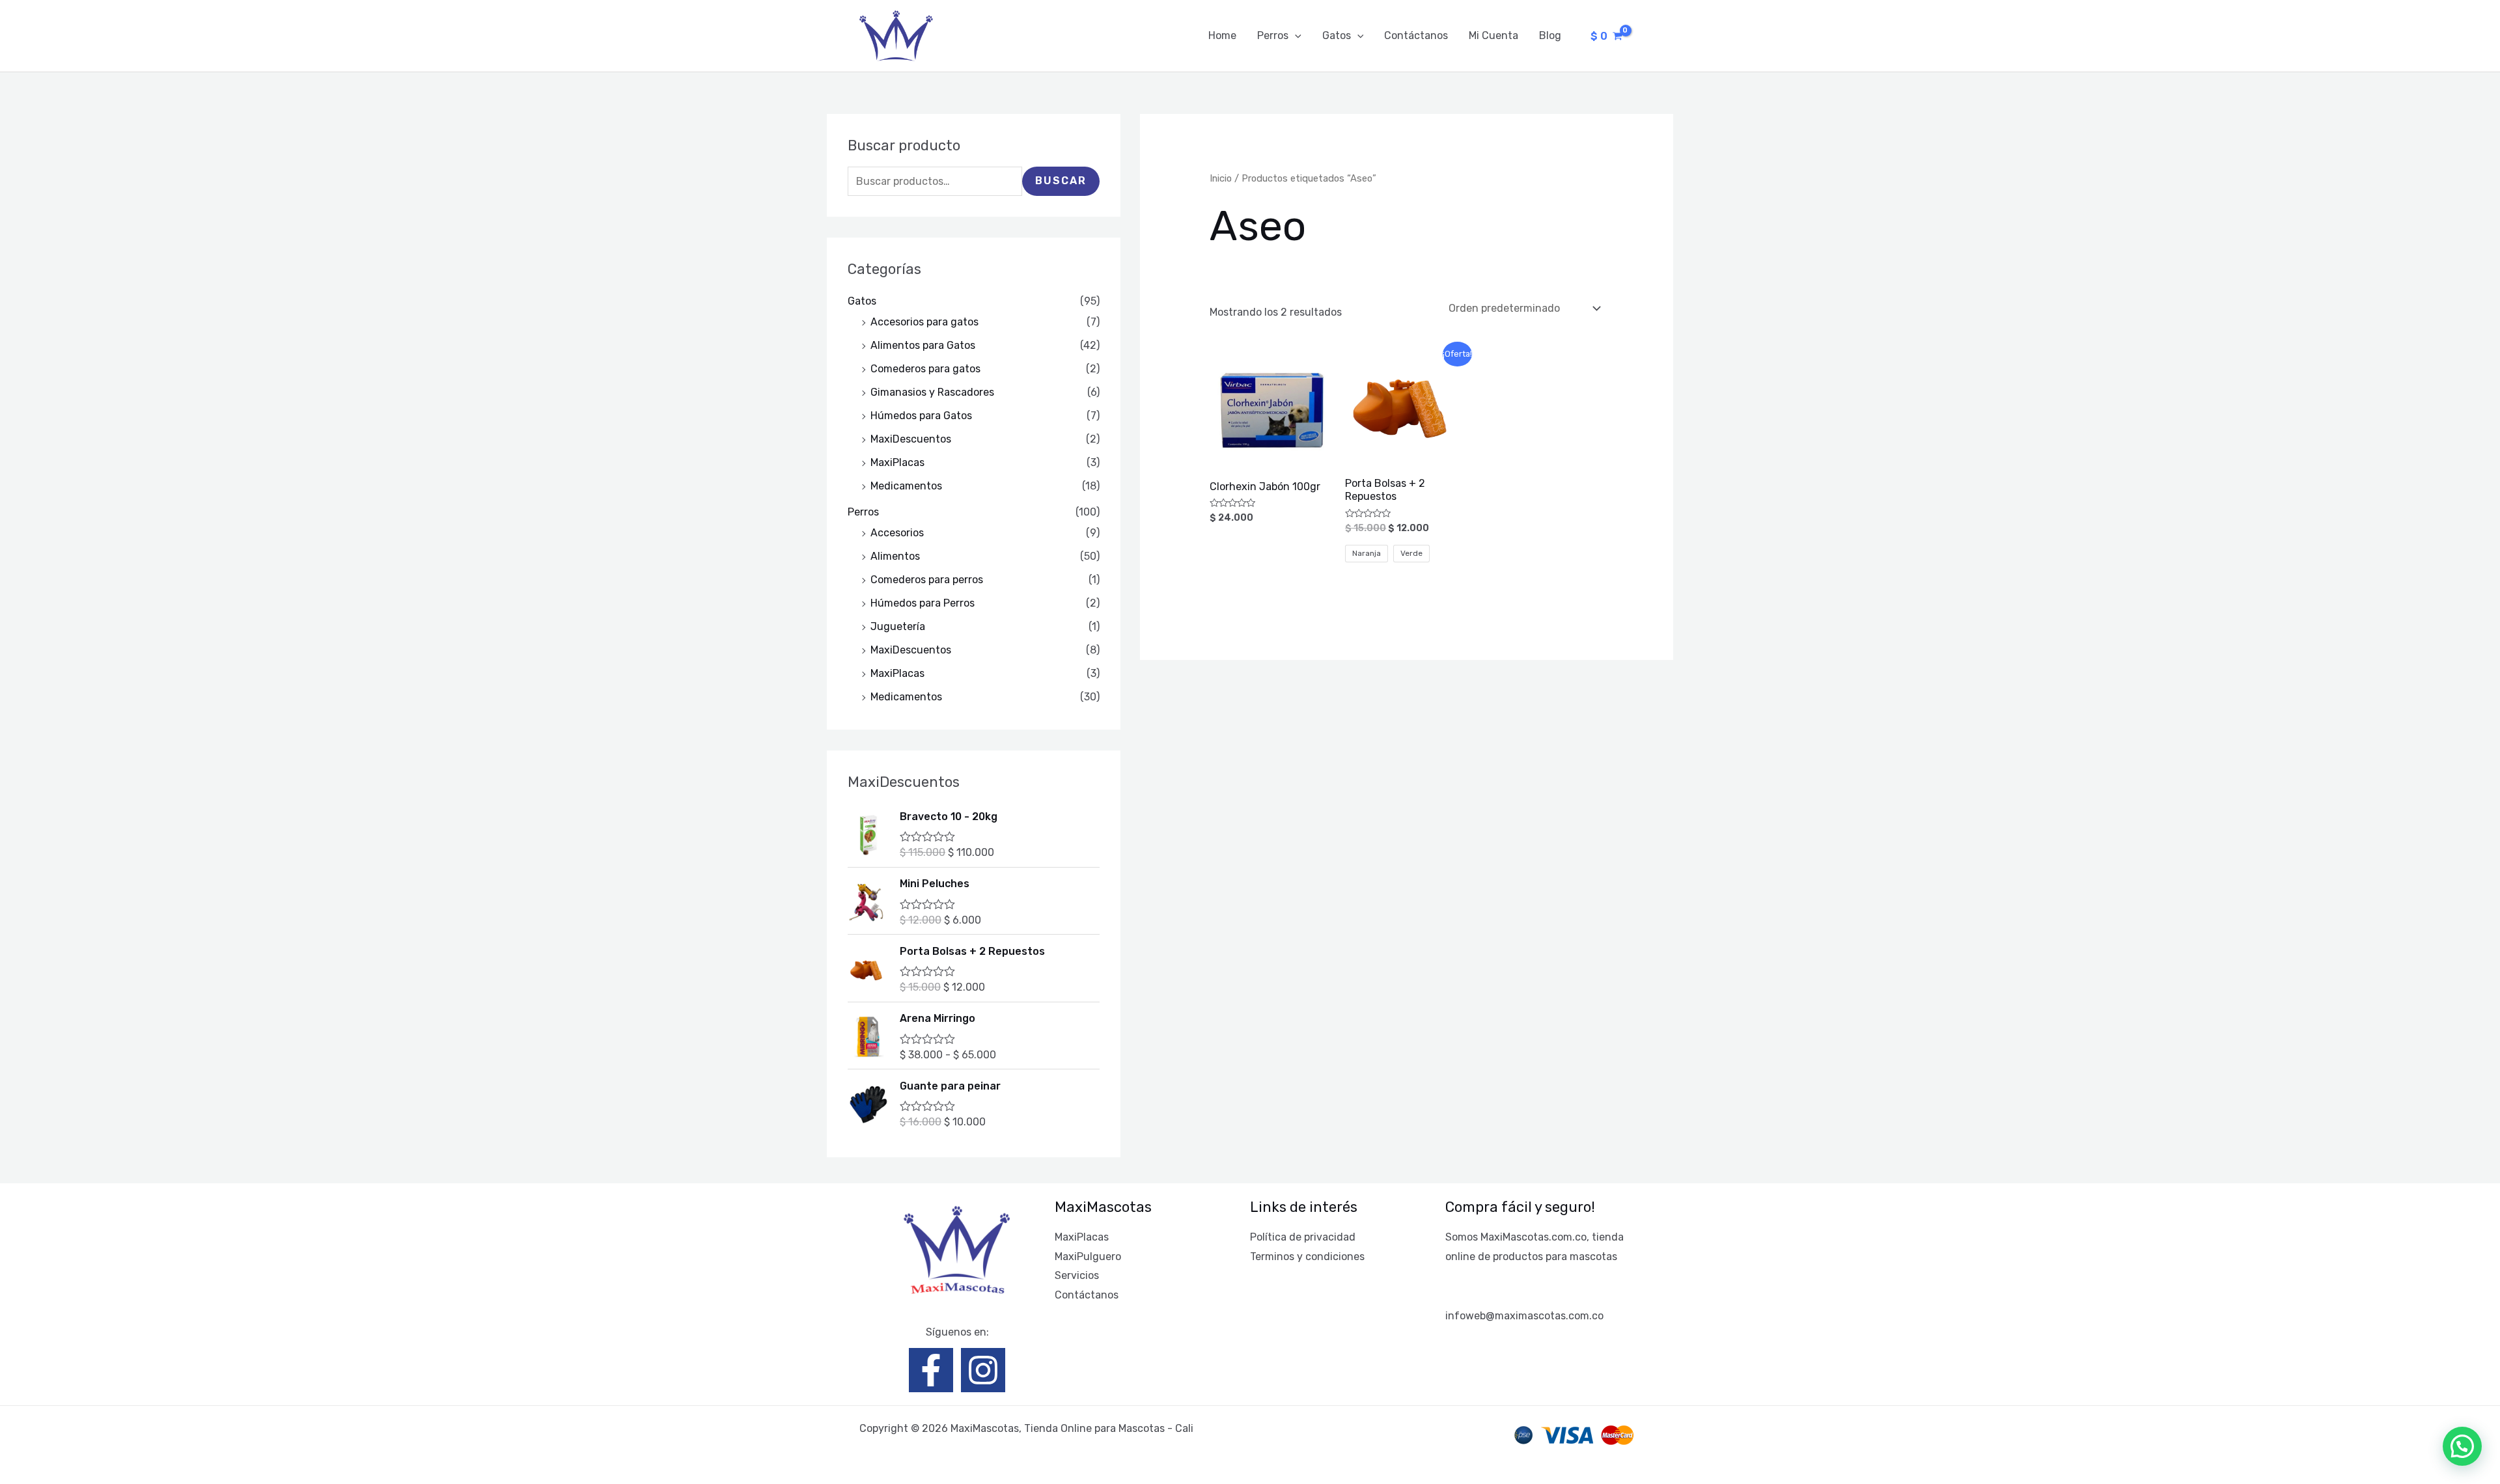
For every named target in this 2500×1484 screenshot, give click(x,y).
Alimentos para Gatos (923, 345)
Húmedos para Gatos (921, 416)
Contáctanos (1416, 35)
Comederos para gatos (925, 369)
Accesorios (897, 533)
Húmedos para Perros (923, 603)
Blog (1550, 35)
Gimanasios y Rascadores (932, 392)
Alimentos (895, 556)
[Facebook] (931, 1370)
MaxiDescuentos (911, 439)
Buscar (1061, 181)
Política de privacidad (1303, 1237)
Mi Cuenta (1493, 35)
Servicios (1077, 1275)
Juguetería (898, 626)
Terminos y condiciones (1307, 1257)
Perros (1273, 35)
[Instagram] (983, 1370)
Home (1222, 35)
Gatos (1337, 35)
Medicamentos (906, 486)
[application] (1295, 36)
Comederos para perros (927, 580)
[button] (2462, 1446)
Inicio (1221, 178)
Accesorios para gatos (924, 322)
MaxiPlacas (897, 462)
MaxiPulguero (1088, 1257)
